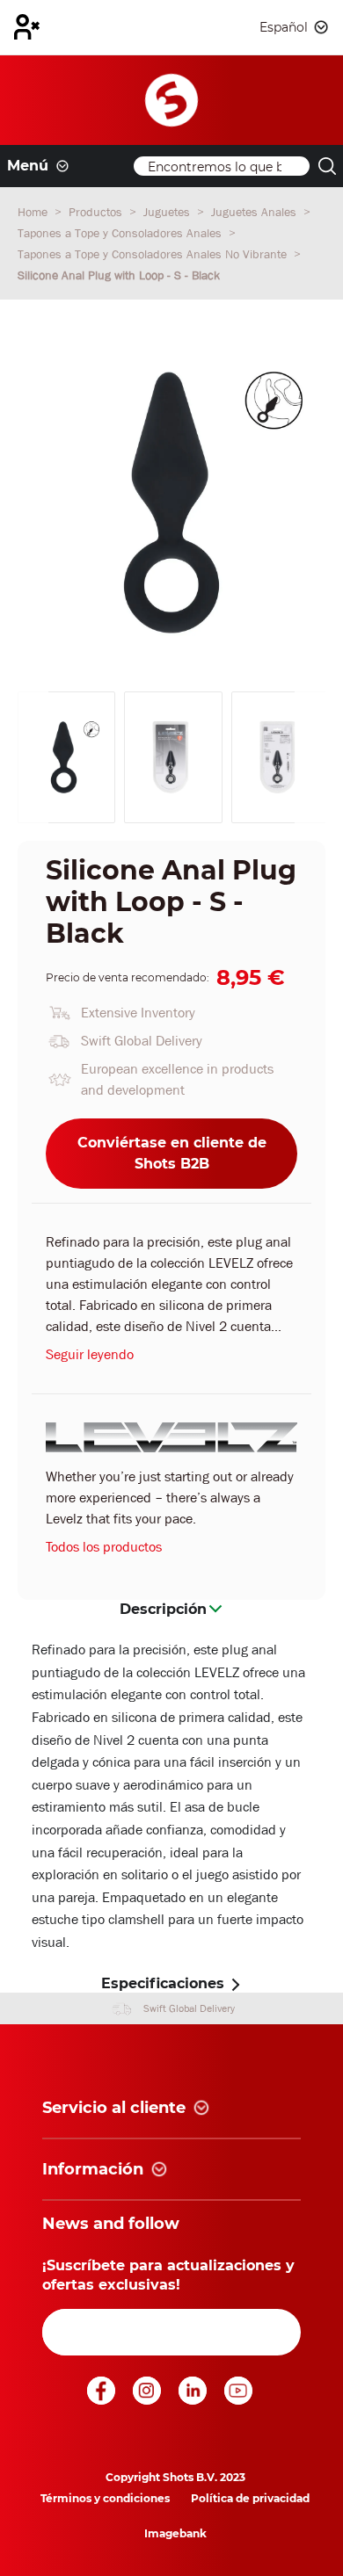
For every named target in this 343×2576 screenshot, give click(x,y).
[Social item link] (103, 2400)
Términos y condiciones (105, 2498)
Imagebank (175, 2533)
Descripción (163, 1609)
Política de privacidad (250, 2498)
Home (34, 212)
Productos (97, 212)
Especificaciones (163, 1983)
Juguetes (168, 212)
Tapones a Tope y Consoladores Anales (121, 233)
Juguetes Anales (255, 212)
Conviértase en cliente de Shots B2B (172, 1153)
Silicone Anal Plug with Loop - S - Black (119, 275)
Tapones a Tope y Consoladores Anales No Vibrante (154, 254)
